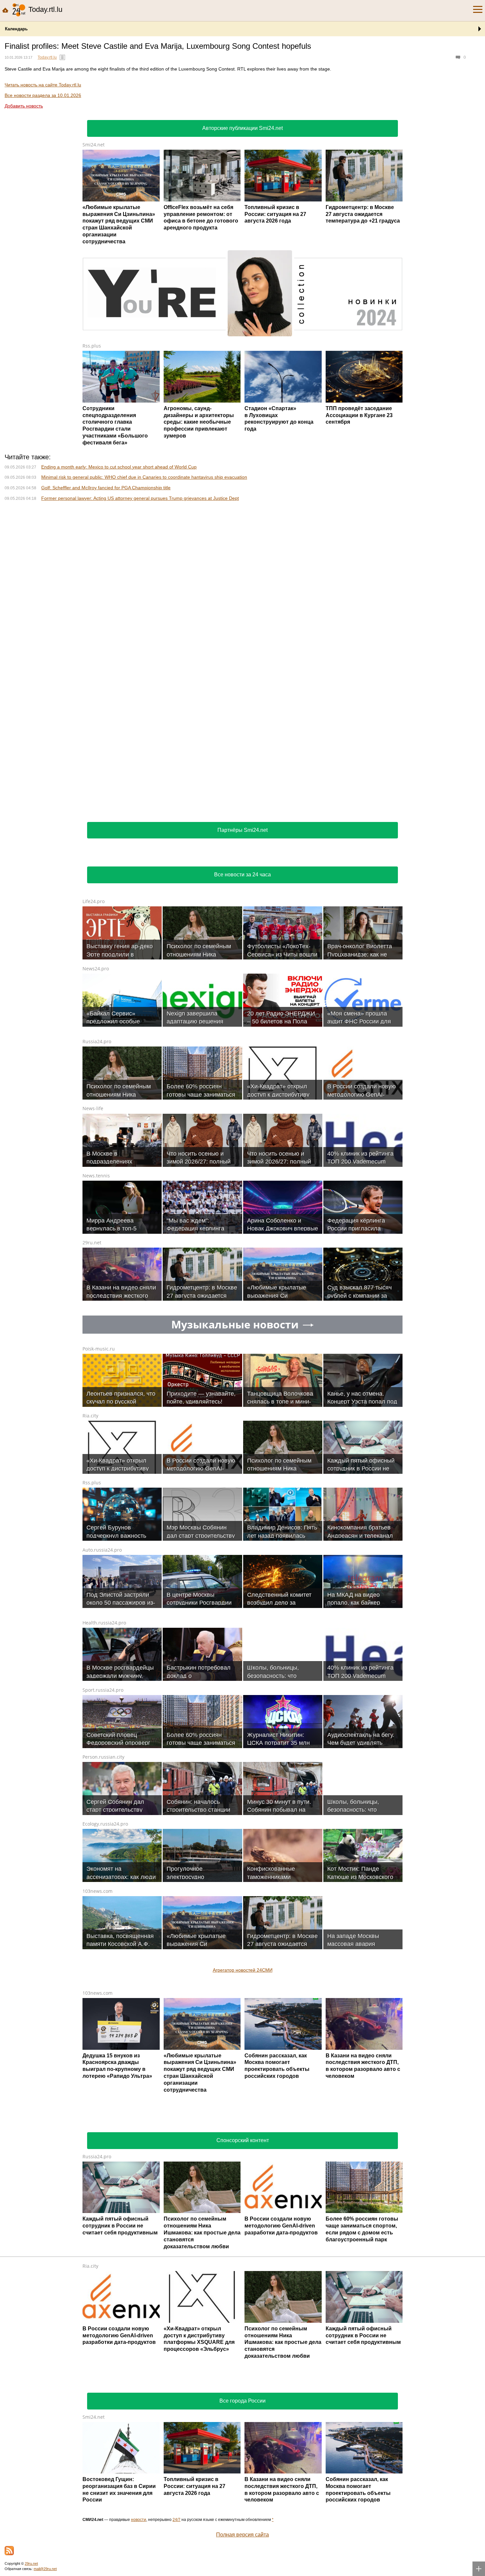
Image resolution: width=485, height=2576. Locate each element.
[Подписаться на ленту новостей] (9, 2551)
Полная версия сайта (242, 2535)
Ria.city (90, 1416)
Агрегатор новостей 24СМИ (243, 1970)
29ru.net (92, 1243)
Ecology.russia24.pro (105, 1824)
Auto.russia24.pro (102, 1550)
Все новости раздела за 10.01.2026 (43, 95)
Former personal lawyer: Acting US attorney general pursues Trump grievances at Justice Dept (140, 498)
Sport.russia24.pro (103, 1690)
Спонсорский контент (243, 2140)
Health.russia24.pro (104, 1623)
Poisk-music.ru (99, 1349)
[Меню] (478, 10)
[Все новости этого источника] (62, 57)
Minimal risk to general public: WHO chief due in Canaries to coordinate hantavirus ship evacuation (144, 477)
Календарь (16, 29)
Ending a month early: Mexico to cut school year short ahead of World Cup (119, 467)
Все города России (242, 2401)
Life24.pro (94, 901)
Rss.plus (92, 346)
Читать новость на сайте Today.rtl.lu (43, 85)
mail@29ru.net (45, 2569)
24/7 (177, 2520)
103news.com (97, 1891)
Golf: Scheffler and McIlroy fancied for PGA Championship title (106, 488)
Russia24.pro (97, 1041)
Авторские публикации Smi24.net (242, 128)
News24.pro (96, 969)
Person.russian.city (103, 1757)
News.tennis (96, 1176)
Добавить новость (24, 106)
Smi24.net (94, 145)
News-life (93, 1108)
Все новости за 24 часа (242, 875)
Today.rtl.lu (47, 57)
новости (139, 2520)
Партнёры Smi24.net (242, 830)
